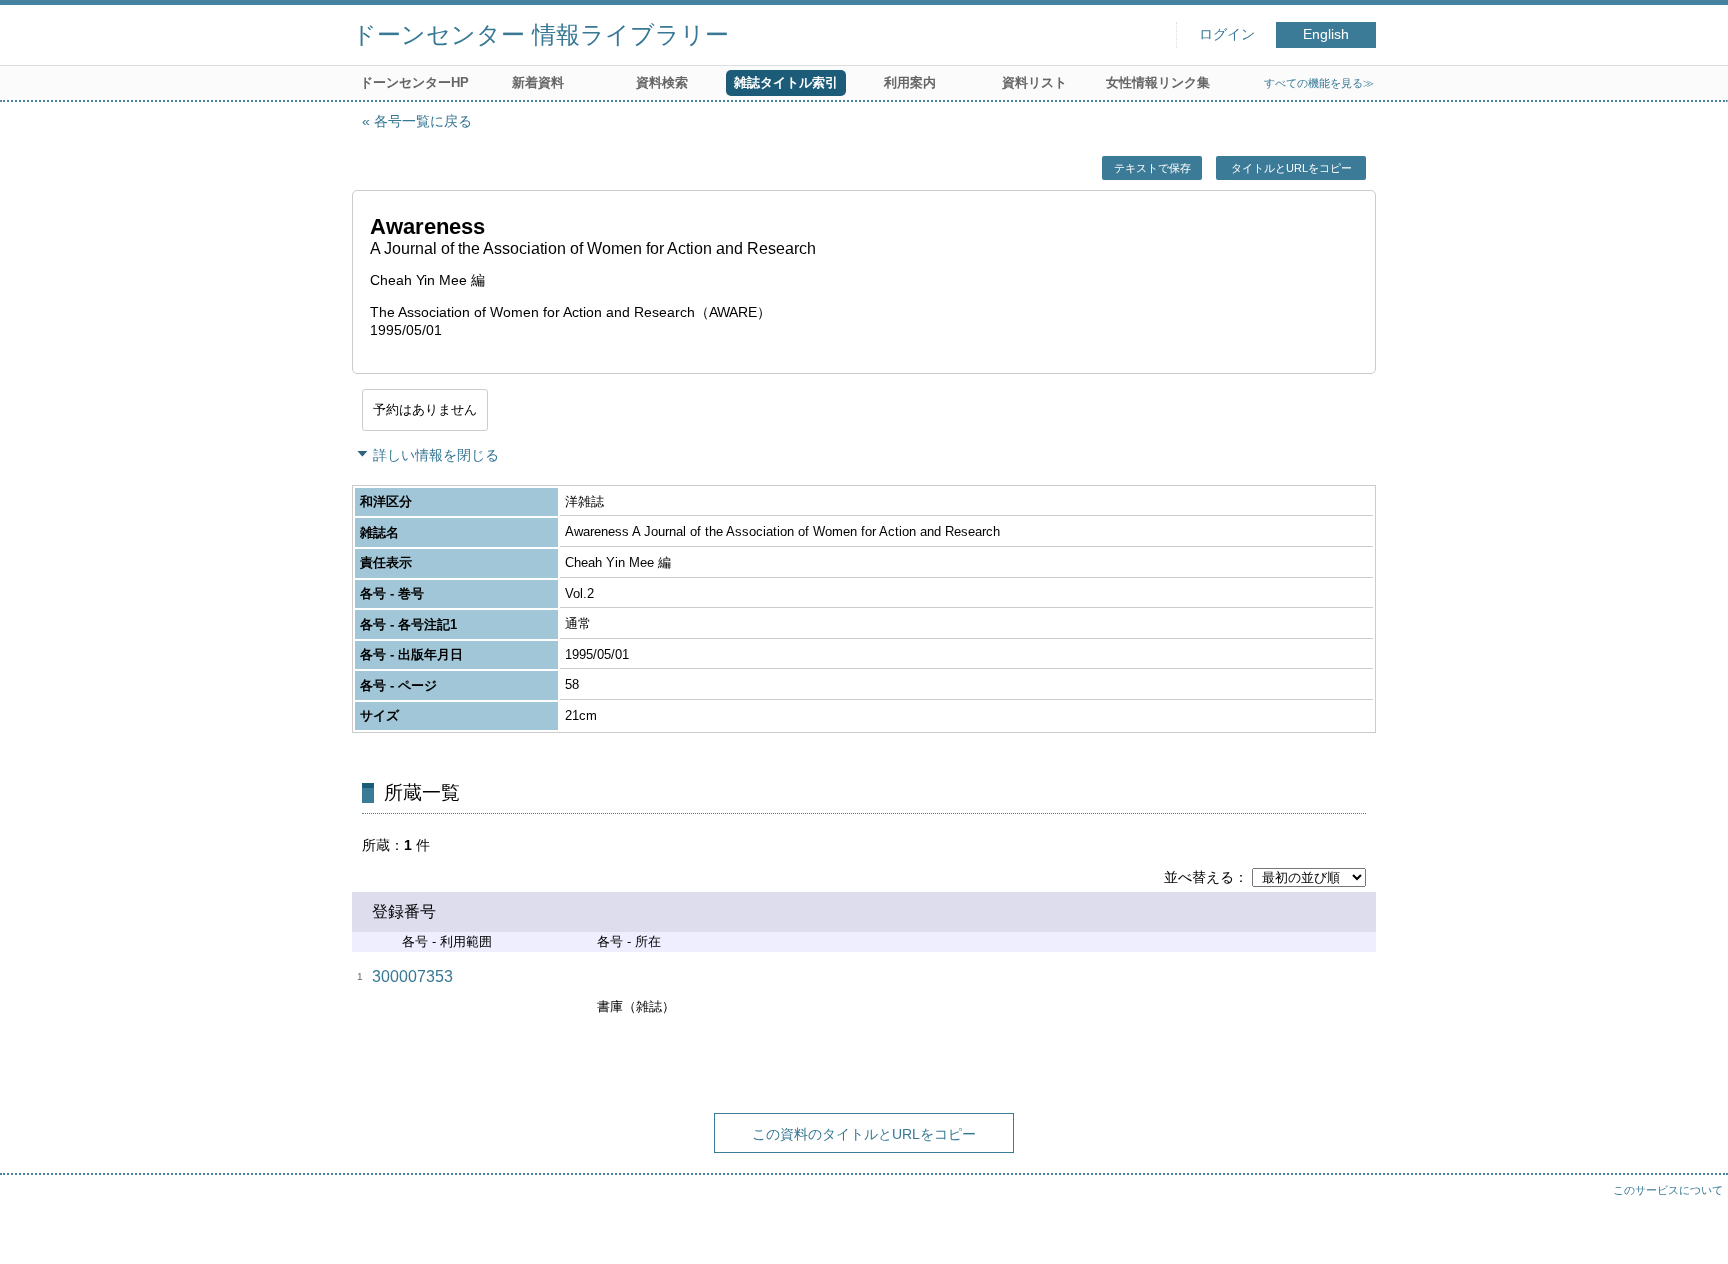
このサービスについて (1668, 1190)
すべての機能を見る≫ (1319, 83)
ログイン (1227, 34)
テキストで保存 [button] (1152, 168)
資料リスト (1034, 82)
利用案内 (910, 82)
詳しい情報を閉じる (436, 455)
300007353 (412, 976)
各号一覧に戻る (423, 121)
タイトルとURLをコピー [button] (1291, 168)
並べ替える (1199, 877)
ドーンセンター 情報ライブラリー (540, 34)
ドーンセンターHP (414, 82)
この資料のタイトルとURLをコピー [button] (864, 1134)
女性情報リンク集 (1158, 82)
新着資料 (538, 82)
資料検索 (662, 82)
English (1326, 34)
